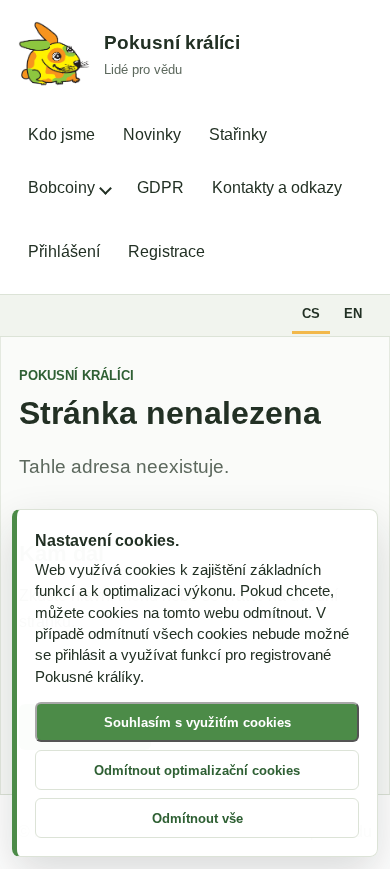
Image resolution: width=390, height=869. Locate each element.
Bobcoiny (61, 187)
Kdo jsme (61, 134)
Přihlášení (64, 251)
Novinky (152, 134)
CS (311, 313)
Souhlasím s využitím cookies (197, 722)
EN (353, 313)
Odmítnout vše (197, 818)
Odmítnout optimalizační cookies (197, 770)
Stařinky (238, 134)
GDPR (160, 187)
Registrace (166, 251)
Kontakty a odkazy (277, 187)
